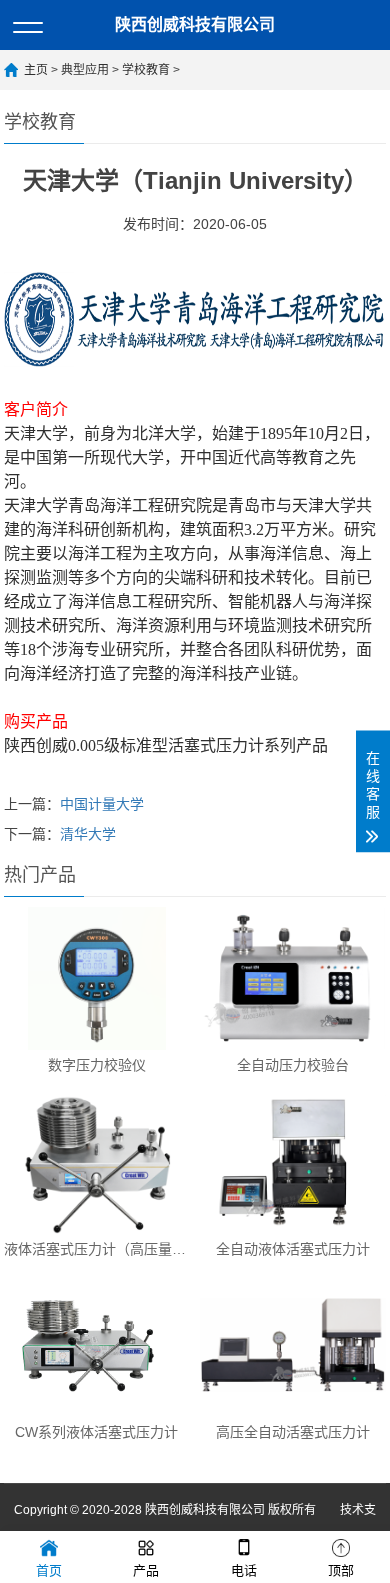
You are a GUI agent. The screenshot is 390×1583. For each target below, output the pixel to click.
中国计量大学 (102, 804)
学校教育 (146, 70)
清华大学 (88, 834)
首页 (49, 1570)
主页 (36, 70)
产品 (146, 1570)
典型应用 (85, 70)
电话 (244, 1570)
